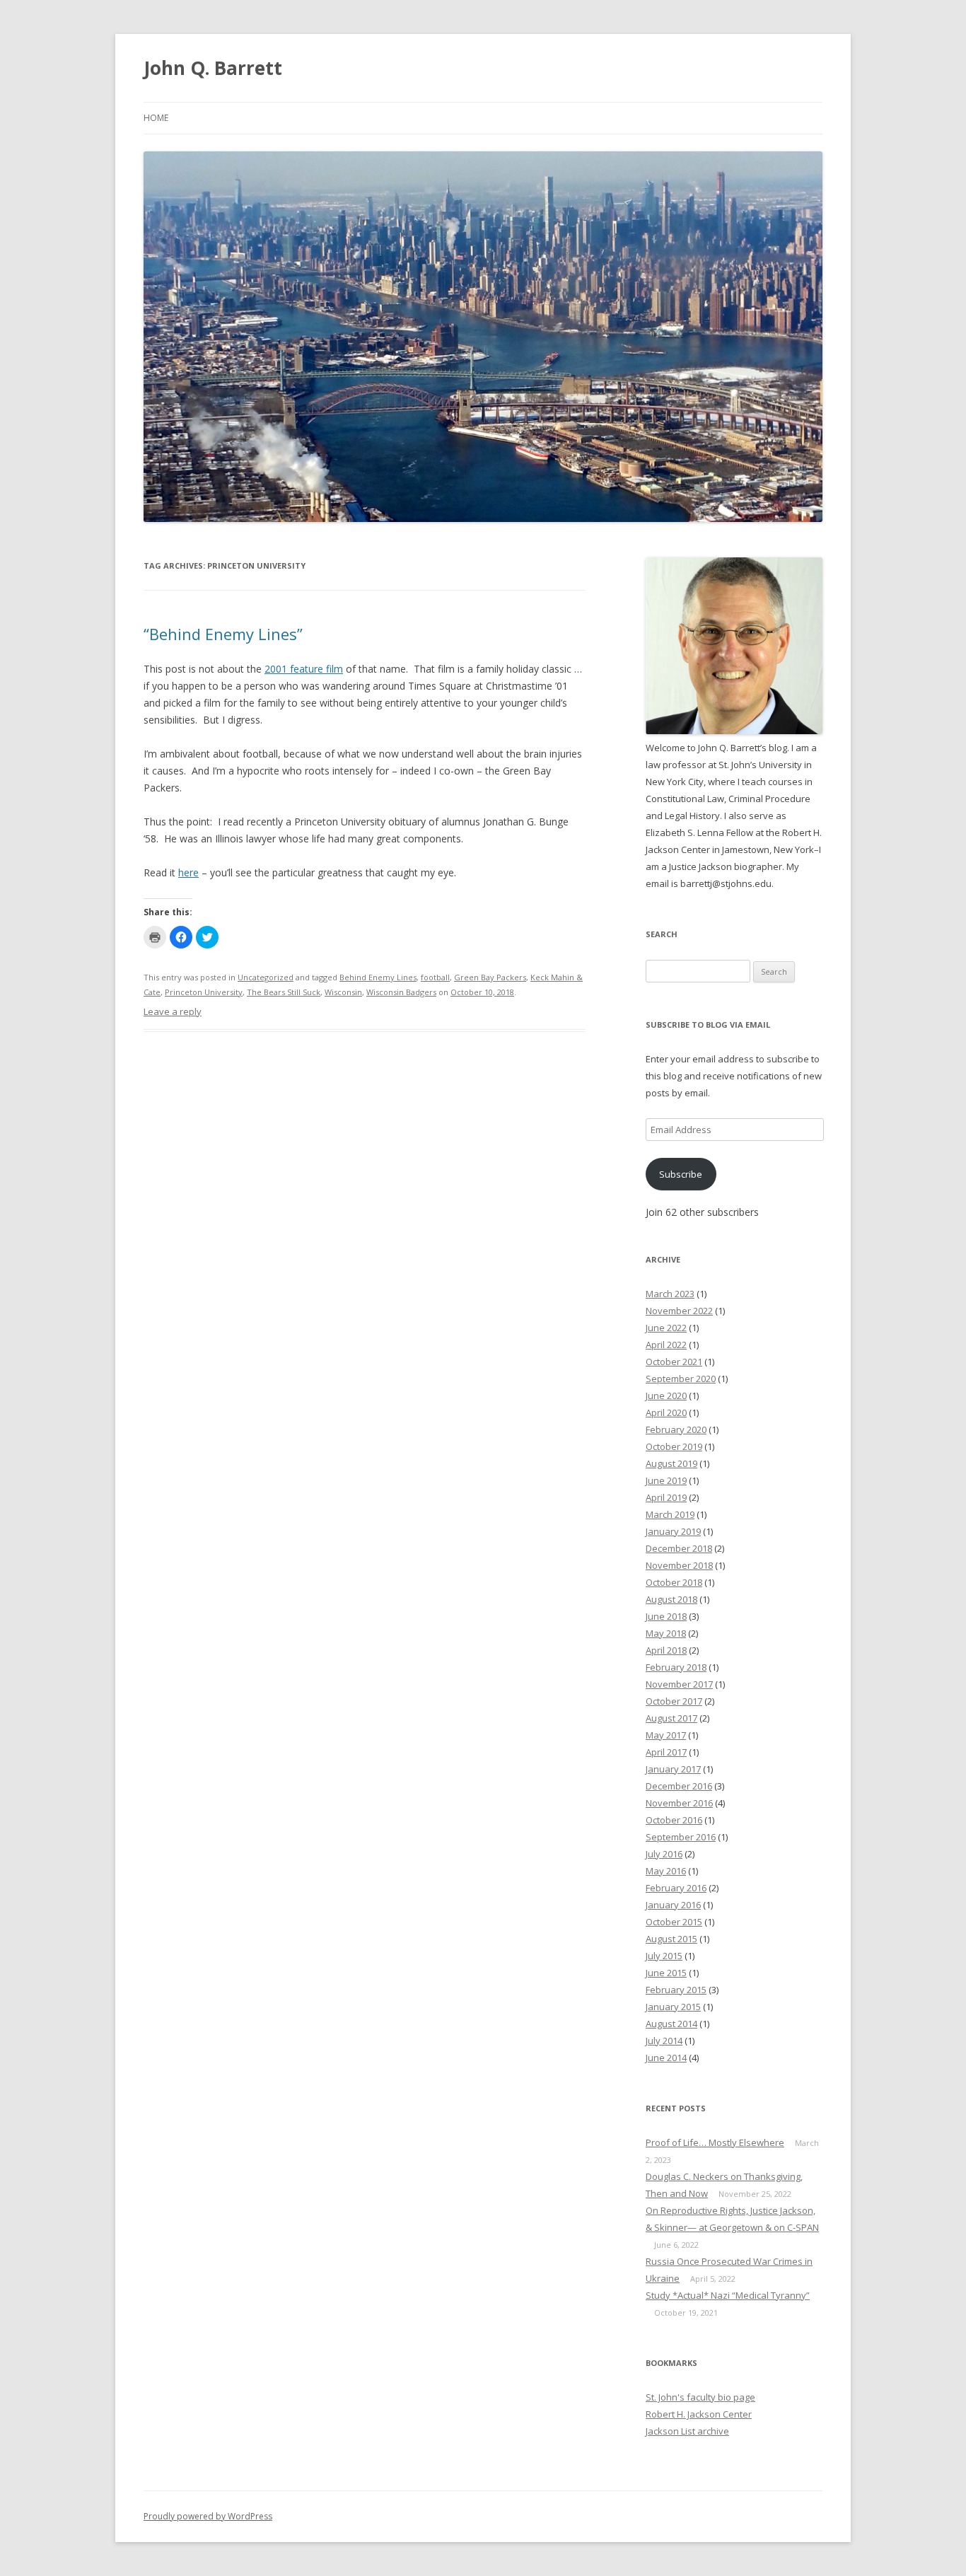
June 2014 (666, 2058)
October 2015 (674, 1922)
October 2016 (674, 1820)
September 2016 (681, 1837)
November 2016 (679, 1803)
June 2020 (666, 1396)
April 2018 (666, 1650)
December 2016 (679, 1786)
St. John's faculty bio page (700, 2397)
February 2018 (676, 1667)
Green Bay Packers (490, 977)
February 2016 (676, 1888)
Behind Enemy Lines (378, 977)
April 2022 (666, 1345)
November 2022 (679, 1311)
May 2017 (666, 1735)
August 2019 (671, 1463)
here (188, 872)
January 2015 (673, 2007)
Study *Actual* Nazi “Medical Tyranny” (728, 2295)
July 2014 (664, 2041)
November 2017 (679, 1684)
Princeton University (204, 992)
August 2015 (671, 1939)
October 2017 (674, 1701)
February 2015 (676, 1990)
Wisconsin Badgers (401, 992)
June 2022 (666, 1328)
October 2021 (674, 1362)
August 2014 (671, 2024)
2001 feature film (304, 669)
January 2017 (673, 1769)
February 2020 (676, 1429)
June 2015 (666, 1973)
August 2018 (671, 1599)
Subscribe (681, 1174)
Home (156, 118)
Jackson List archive (687, 2431)
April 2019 (666, 1497)
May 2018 (666, 1633)
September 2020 (681, 1379)
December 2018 (679, 1548)
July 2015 (664, 1956)
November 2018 (679, 1565)
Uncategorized (266, 977)
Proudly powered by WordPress (208, 2516)
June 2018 (666, 1616)
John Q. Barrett (213, 68)
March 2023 (670, 1294)
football (435, 977)
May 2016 (666, 1871)
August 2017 (671, 1718)
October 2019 (674, 1446)
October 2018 (674, 1582)
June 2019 (666, 1480)
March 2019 (670, 1514)
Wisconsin (343, 992)
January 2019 (673, 1531)
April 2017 (666, 1752)
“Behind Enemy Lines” (223, 634)
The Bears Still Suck (284, 992)
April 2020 (666, 1412)
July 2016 (664, 1854)
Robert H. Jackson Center (699, 2414)
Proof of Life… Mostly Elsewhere (715, 2142)
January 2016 (673, 1905)
